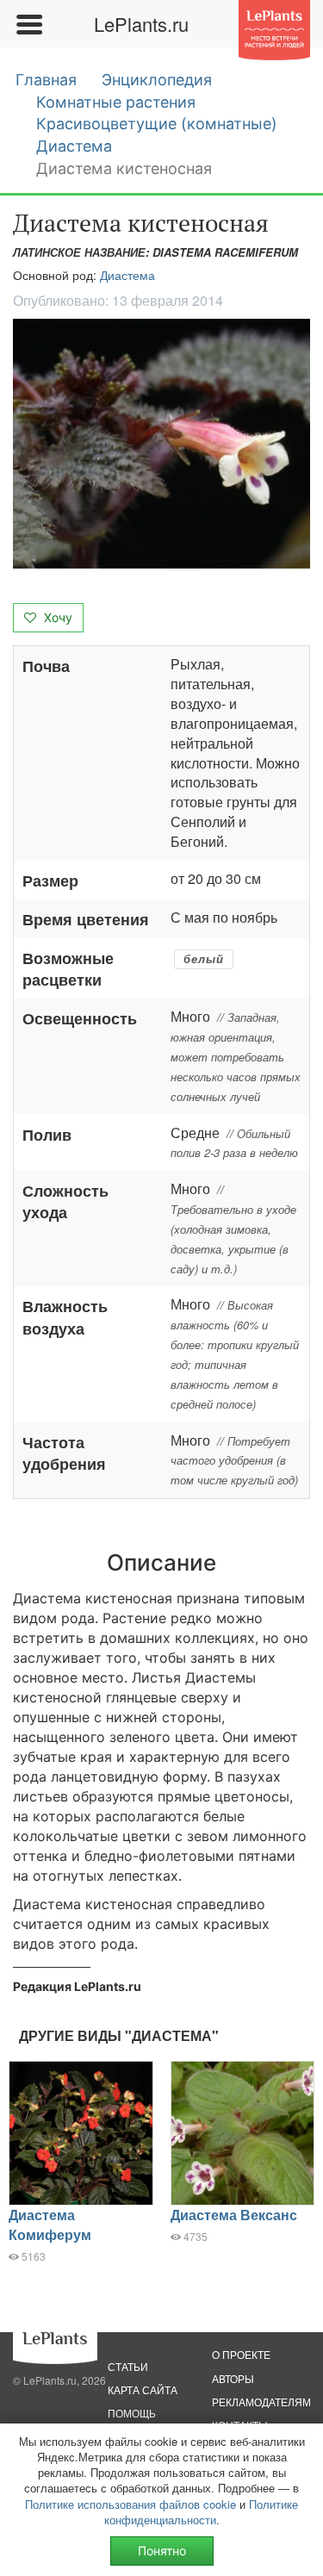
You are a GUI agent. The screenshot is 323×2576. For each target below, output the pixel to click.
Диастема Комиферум (50, 2224)
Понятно (162, 2551)
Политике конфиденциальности (202, 2512)
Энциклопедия (157, 80)
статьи (128, 2366)
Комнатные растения (116, 102)
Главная (46, 80)
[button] (161, 444)
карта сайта (143, 2389)
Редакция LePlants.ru (77, 1986)
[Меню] (28, 24)
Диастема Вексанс (234, 2215)
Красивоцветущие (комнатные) (157, 124)
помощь (132, 2413)
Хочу (56, 617)
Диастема (74, 146)
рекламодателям (261, 2402)
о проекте (241, 2354)
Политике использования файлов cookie (130, 2504)
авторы (233, 2378)
